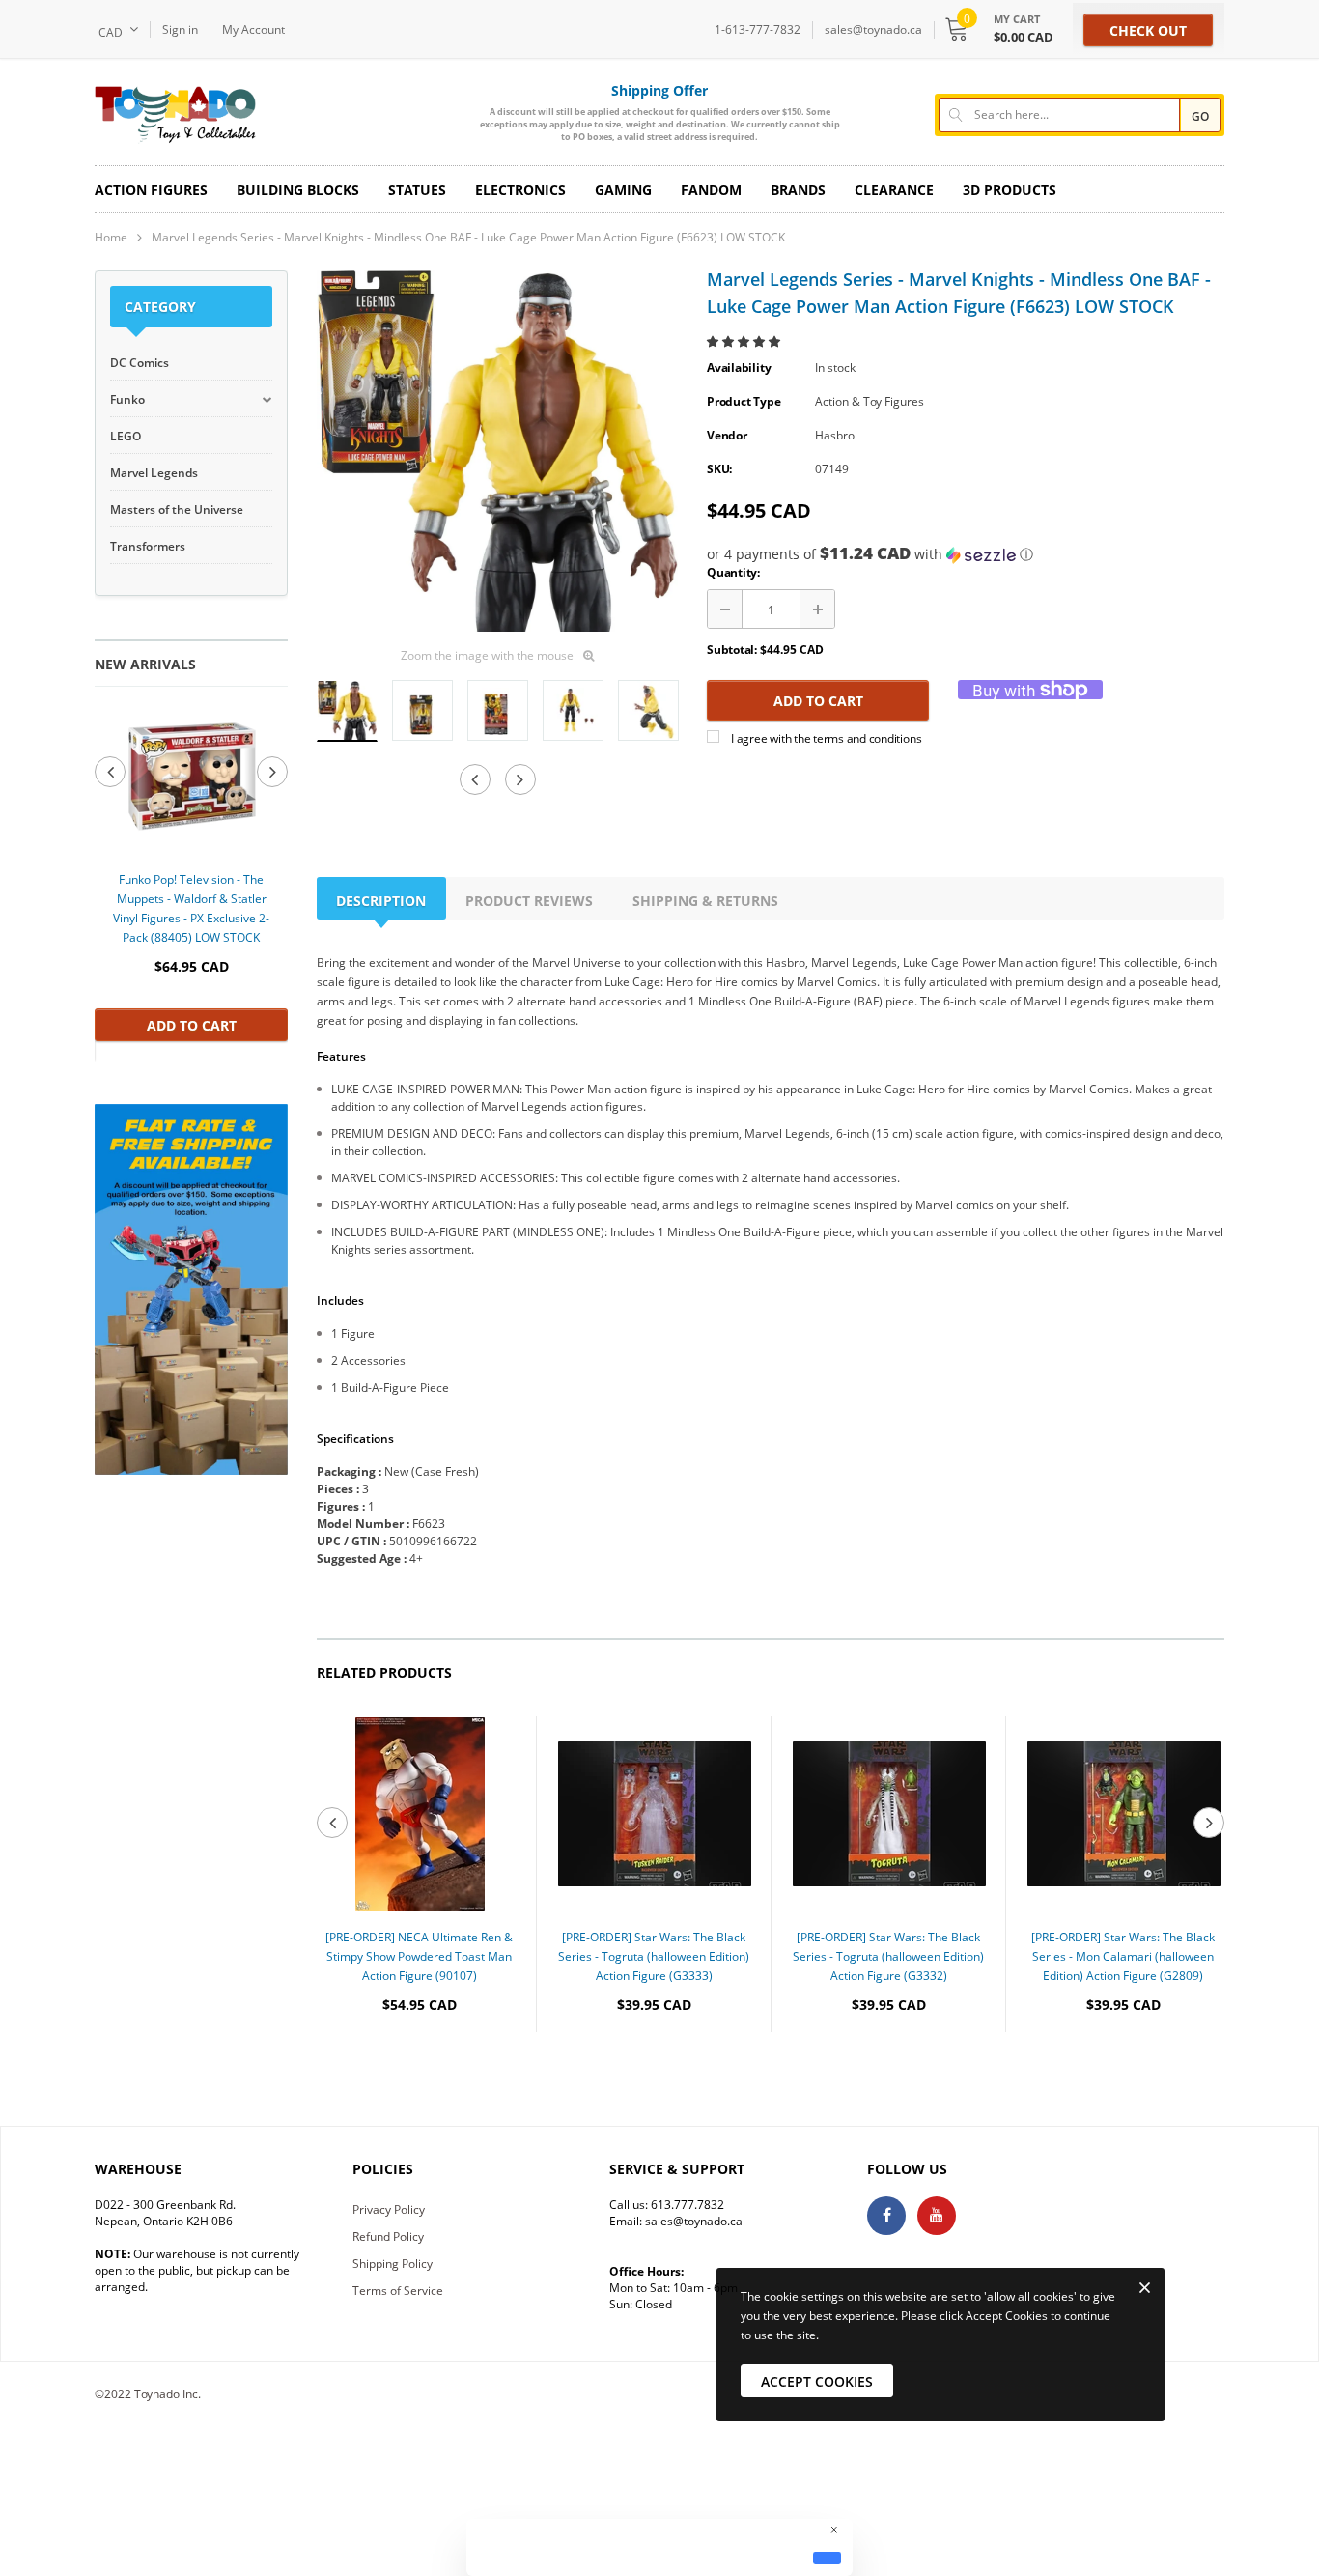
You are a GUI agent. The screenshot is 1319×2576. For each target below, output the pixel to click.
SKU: (719, 469)
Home (111, 237)
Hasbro (835, 435)
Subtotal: (732, 650)
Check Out (1148, 30)
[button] (745, 341)
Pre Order (420, 2064)
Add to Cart (192, 1025)
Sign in (180, 29)
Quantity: (733, 572)
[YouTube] (937, 2216)
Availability (739, 368)
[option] (191, 873)
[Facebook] (886, 2216)
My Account (253, 29)
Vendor (727, 435)
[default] (827, 2558)
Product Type (744, 401)
